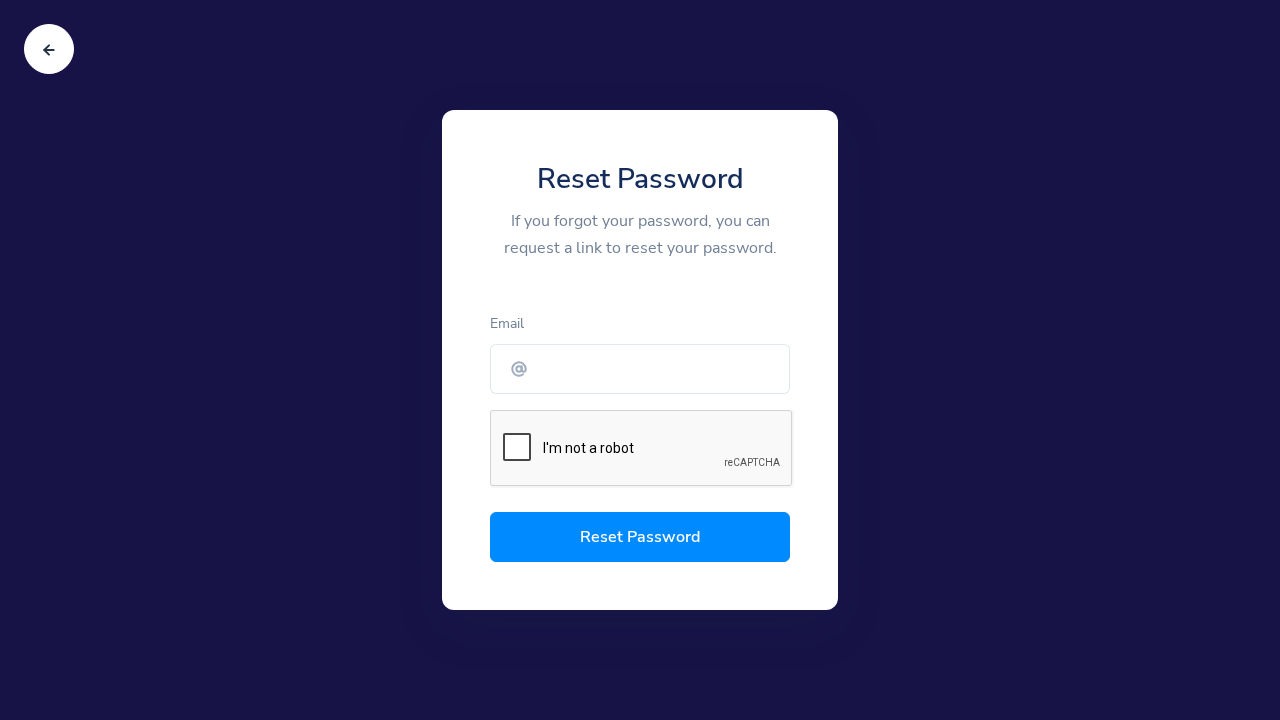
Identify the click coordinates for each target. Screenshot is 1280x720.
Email (507, 323)
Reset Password (640, 537)
